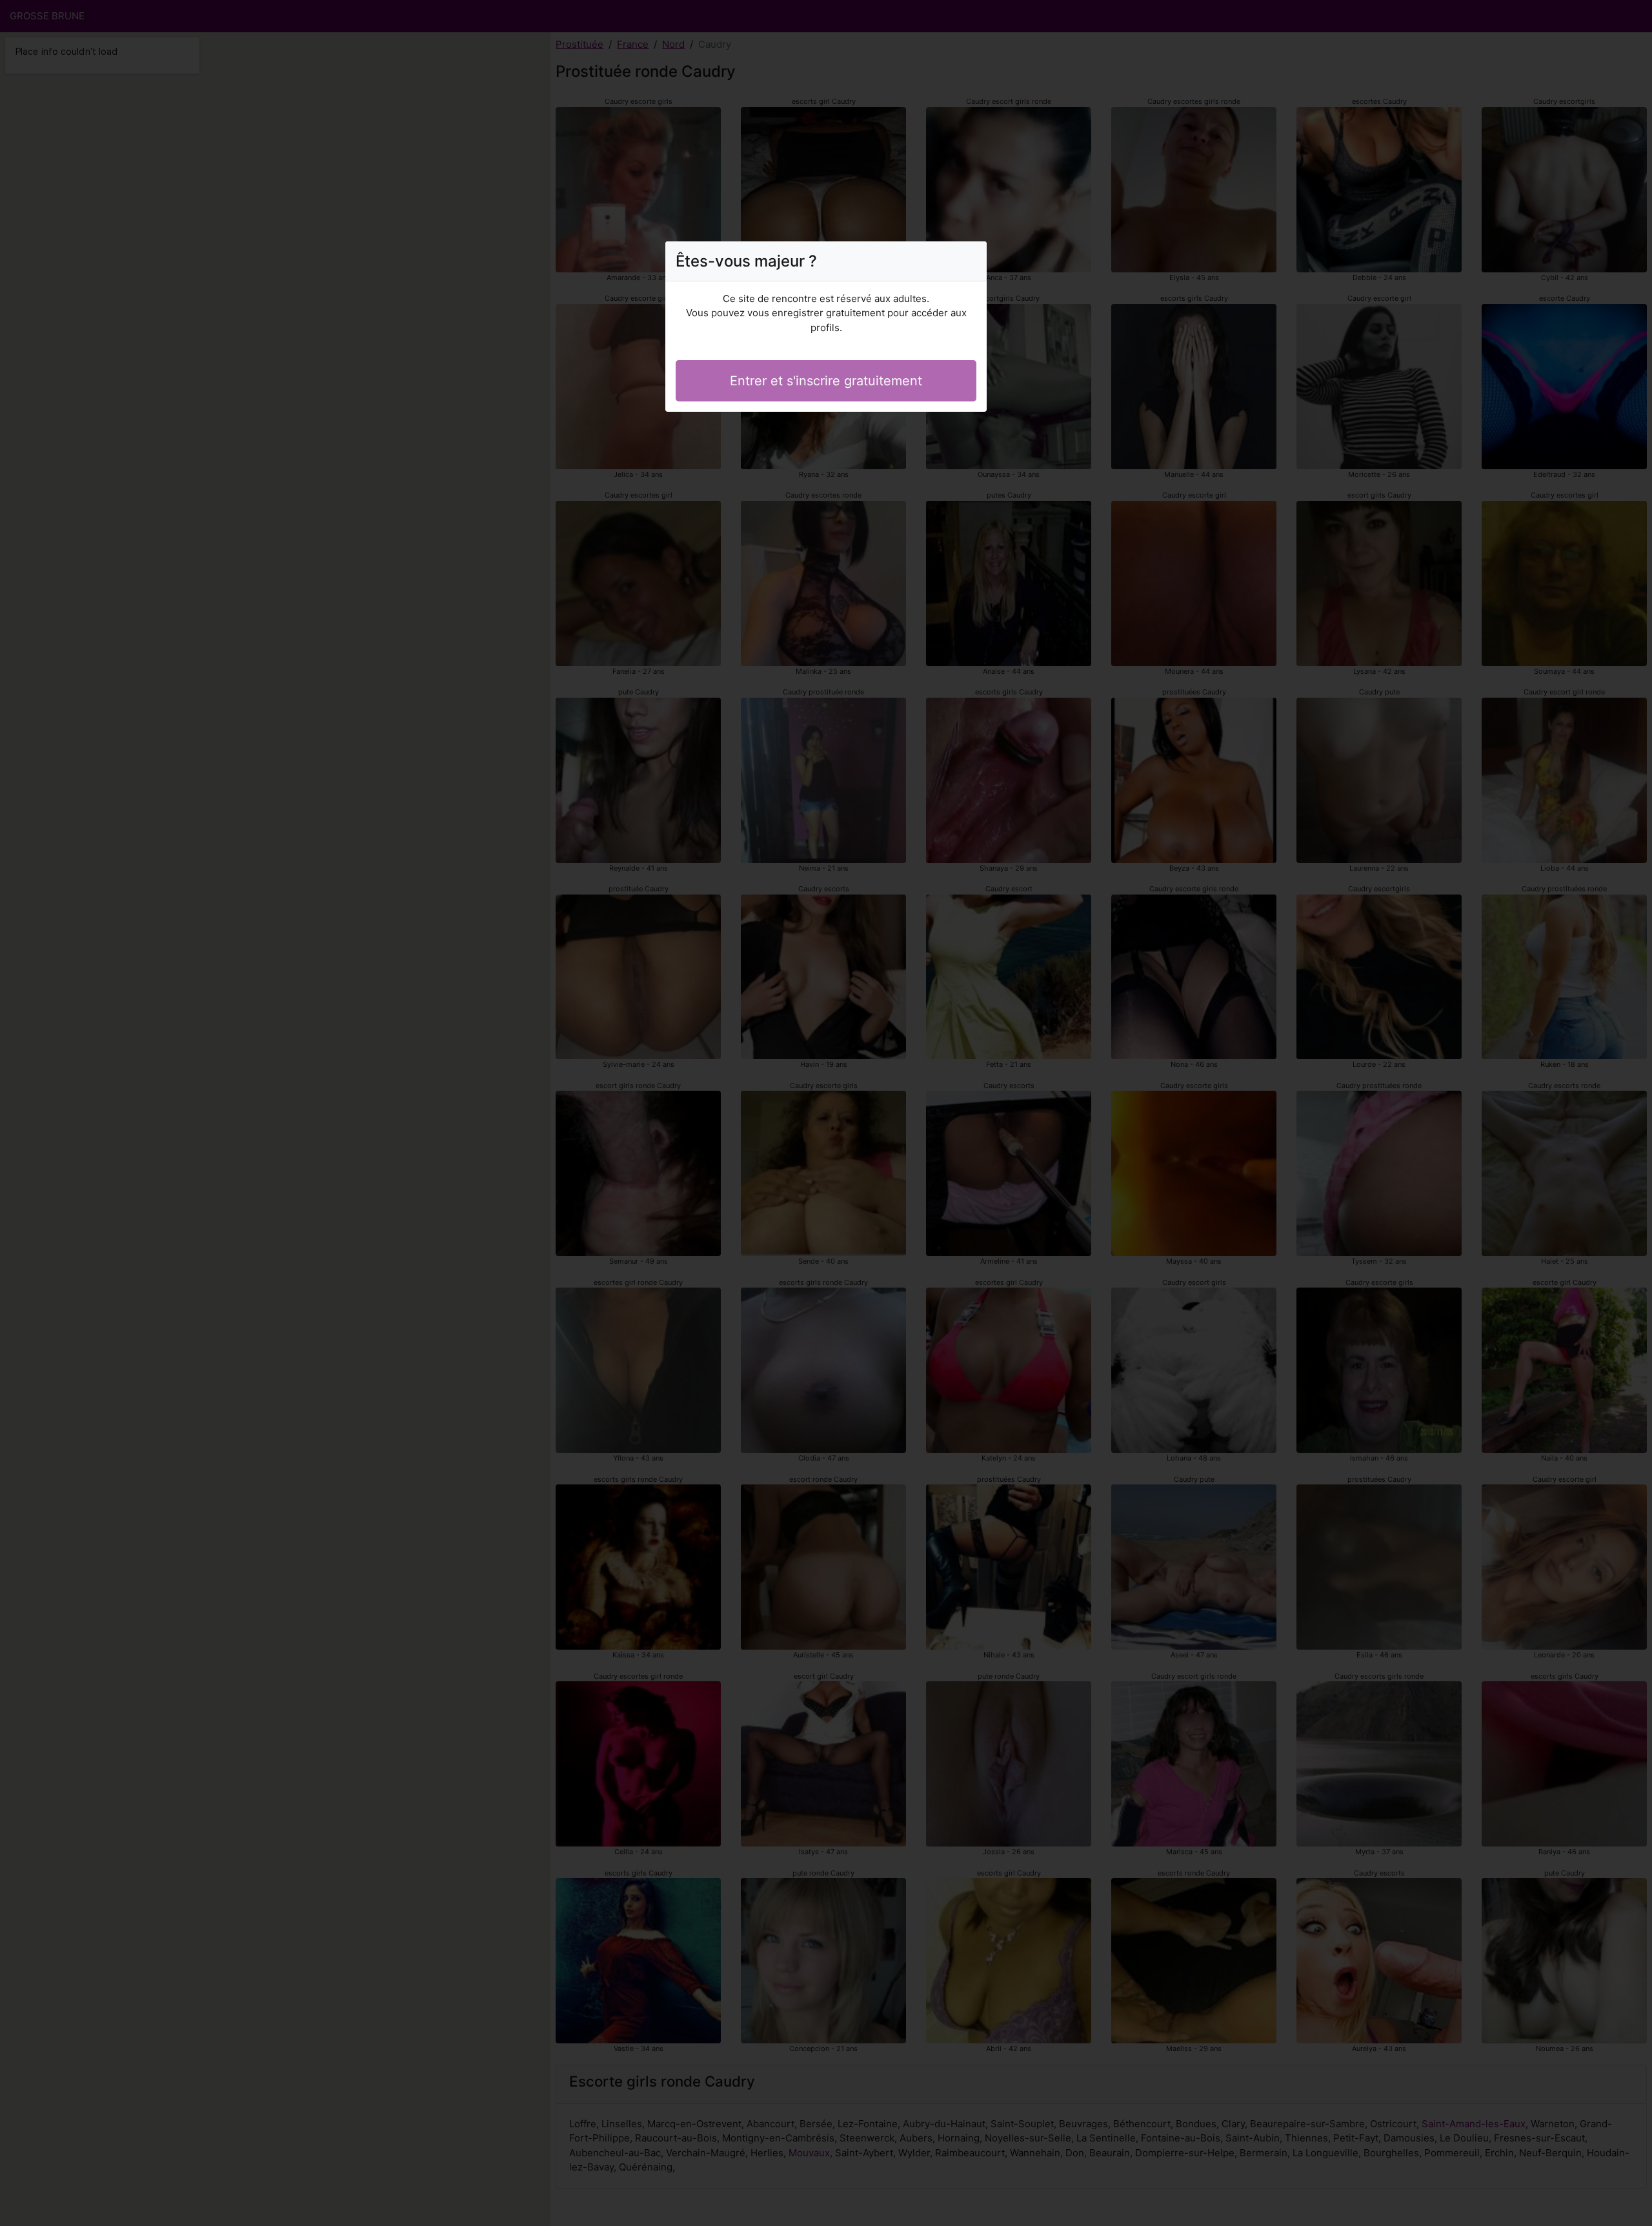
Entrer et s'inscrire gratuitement (826, 381)
